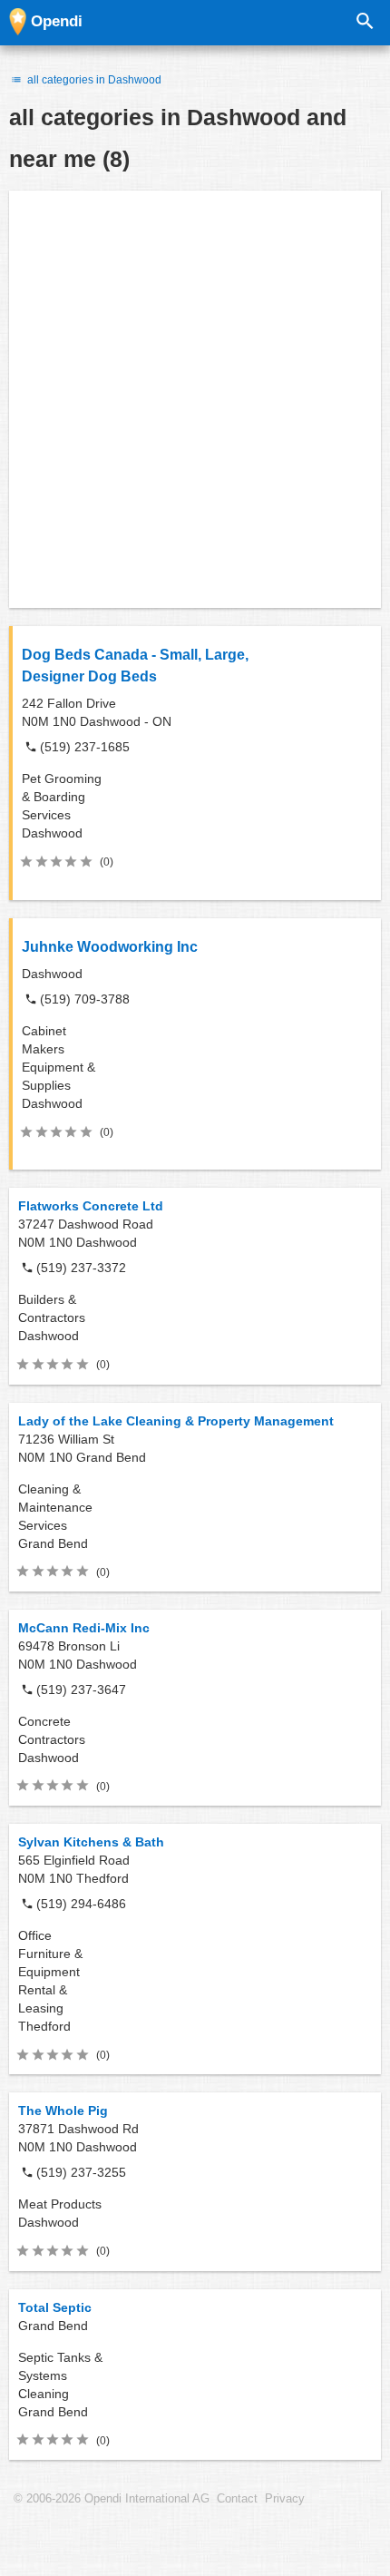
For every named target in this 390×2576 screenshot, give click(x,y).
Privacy (285, 2499)
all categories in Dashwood (93, 80)
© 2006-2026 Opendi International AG (112, 2499)
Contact (237, 2499)
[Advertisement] (195, 399)
